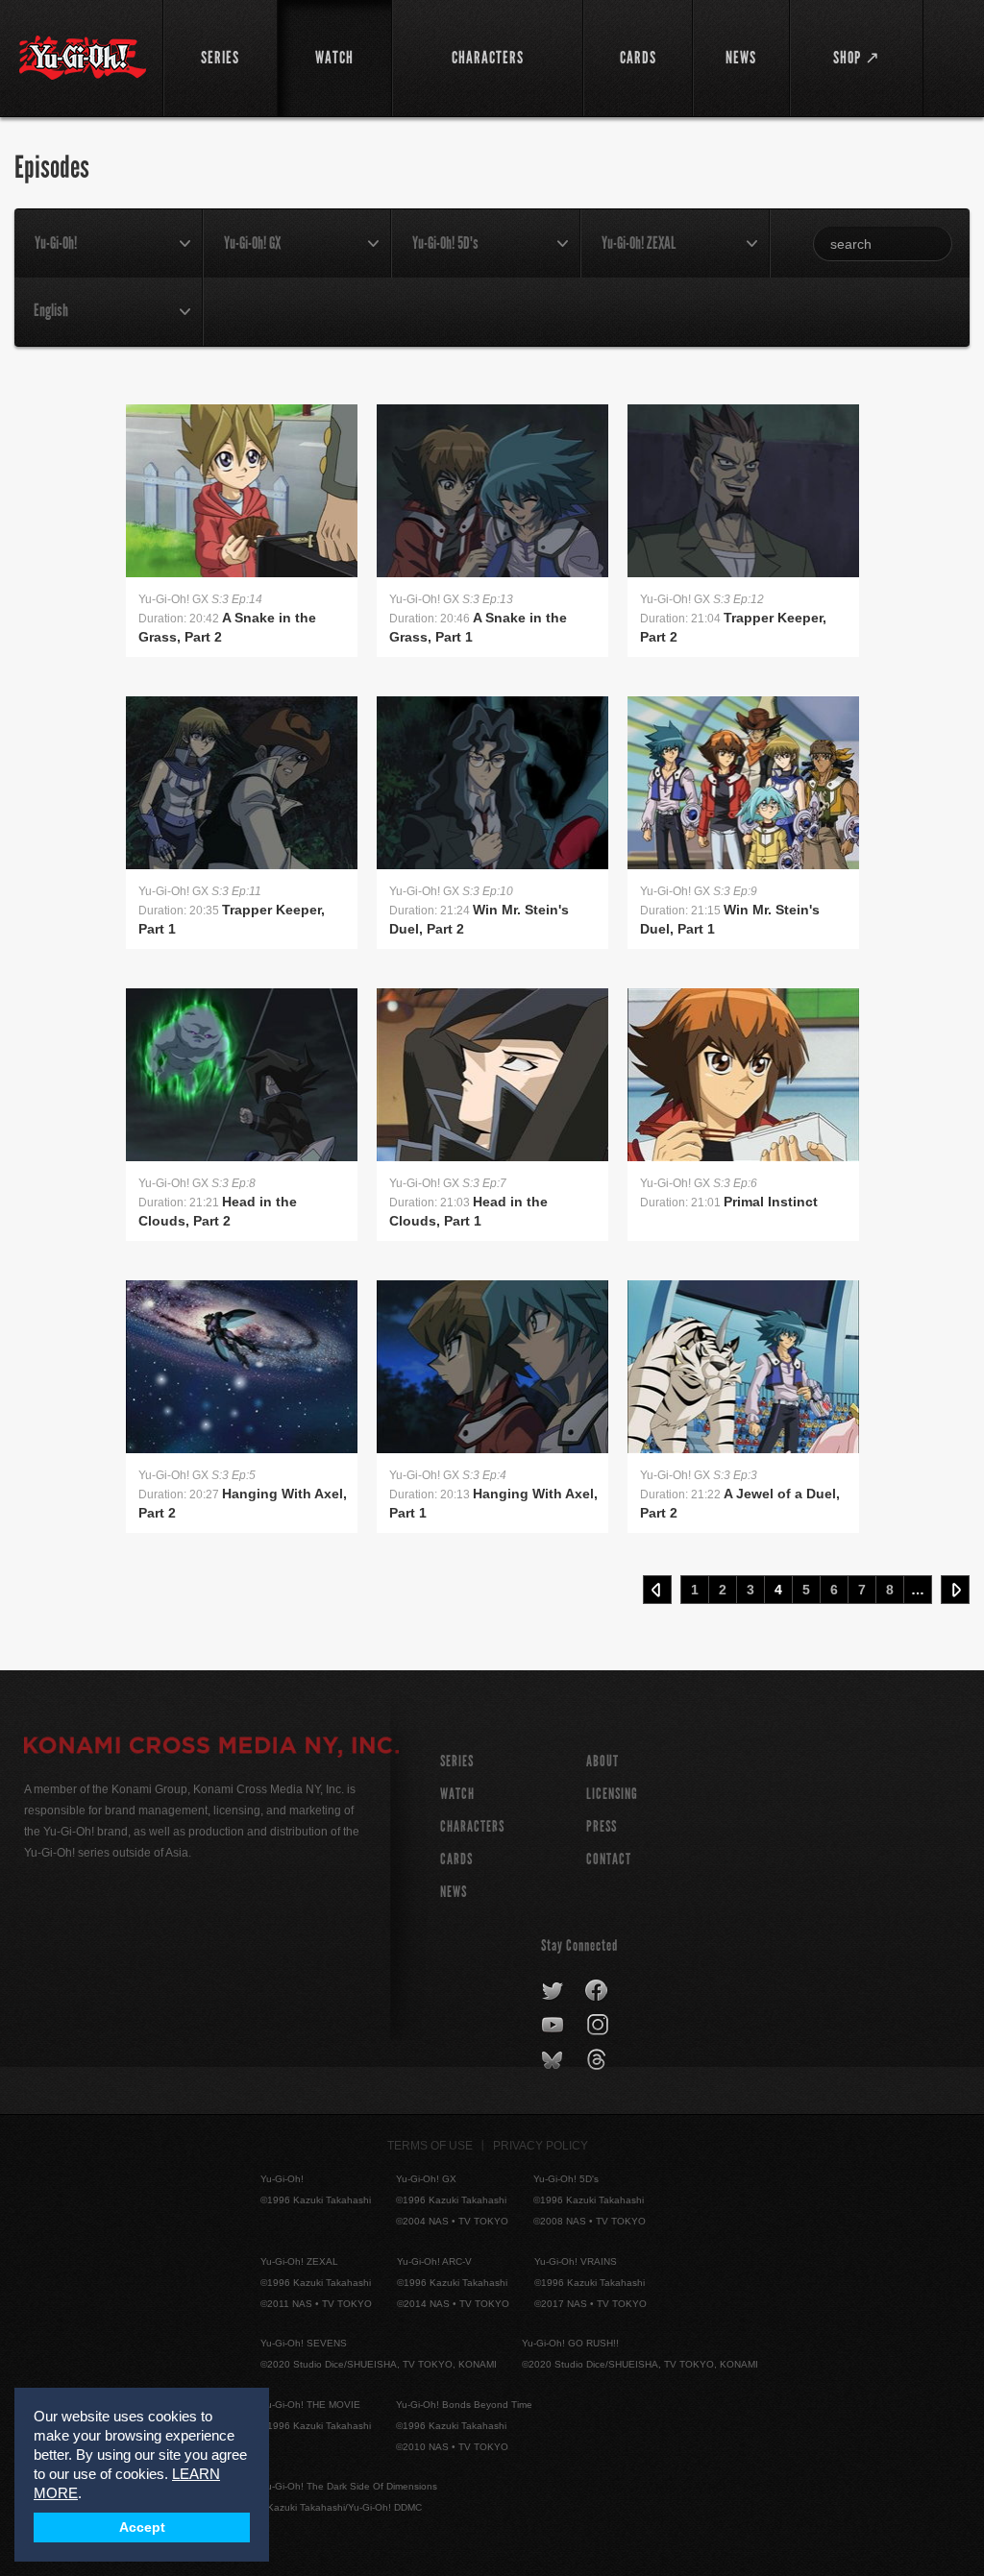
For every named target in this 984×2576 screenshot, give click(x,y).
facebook (597, 1991)
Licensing (612, 1794)
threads (599, 2060)
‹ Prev (657, 1590)
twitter (553, 1991)
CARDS (456, 1859)
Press (602, 1826)
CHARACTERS (472, 1826)
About (603, 1761)
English (51, 310)
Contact (609, 1859)
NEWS (454, 1892)
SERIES (457, 1761)
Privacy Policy (541, 2146)
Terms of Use (430, 2146)
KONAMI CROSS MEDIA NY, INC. (211, 1748)
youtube (554, 2026)
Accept (142, 2527)
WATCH (457, 1794)
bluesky (554, 2060)
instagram (599, 2026)
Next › (955, 1590)
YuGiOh (83, 58)
